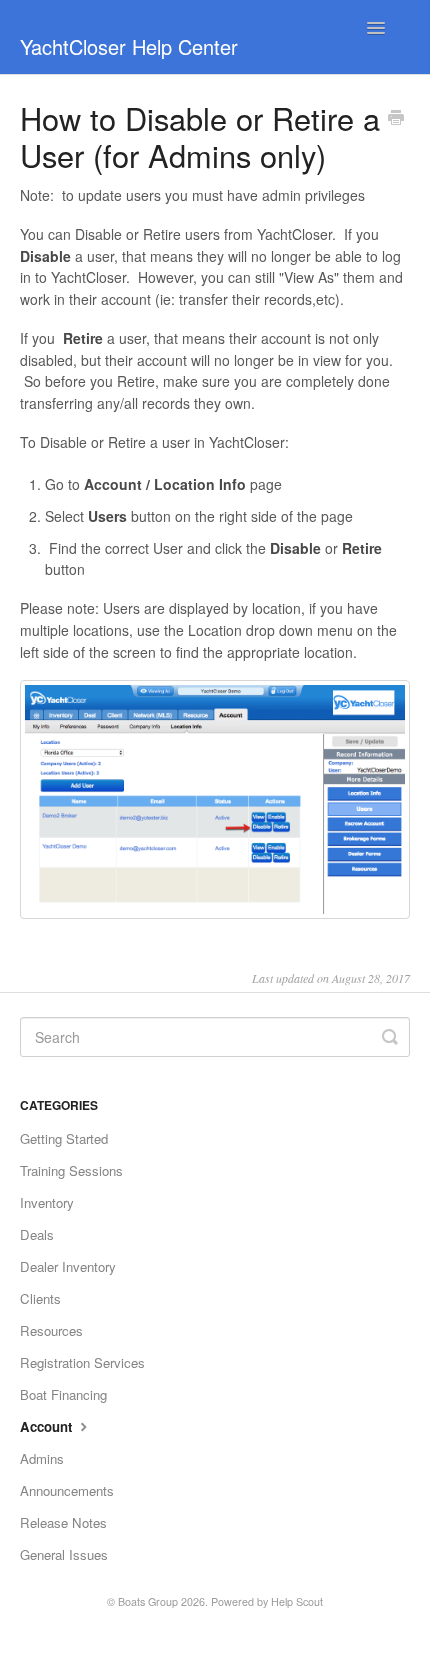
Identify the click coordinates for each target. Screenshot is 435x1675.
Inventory (47, 1202)
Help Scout (297, 1601)
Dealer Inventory (68, 1266)
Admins (42, 1458)
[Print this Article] (396, 119)
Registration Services (82, 1362)
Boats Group (148, 1601)
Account (48, 1426)
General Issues (64, 1554)
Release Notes (63, 1522)
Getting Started (64, 1138)
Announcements (67, 1490)
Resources (51, 1330)
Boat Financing (63, 1394)
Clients (40, 1298)
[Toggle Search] (390, 1037)
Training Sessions (71, 1170)
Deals (37, 1234)
